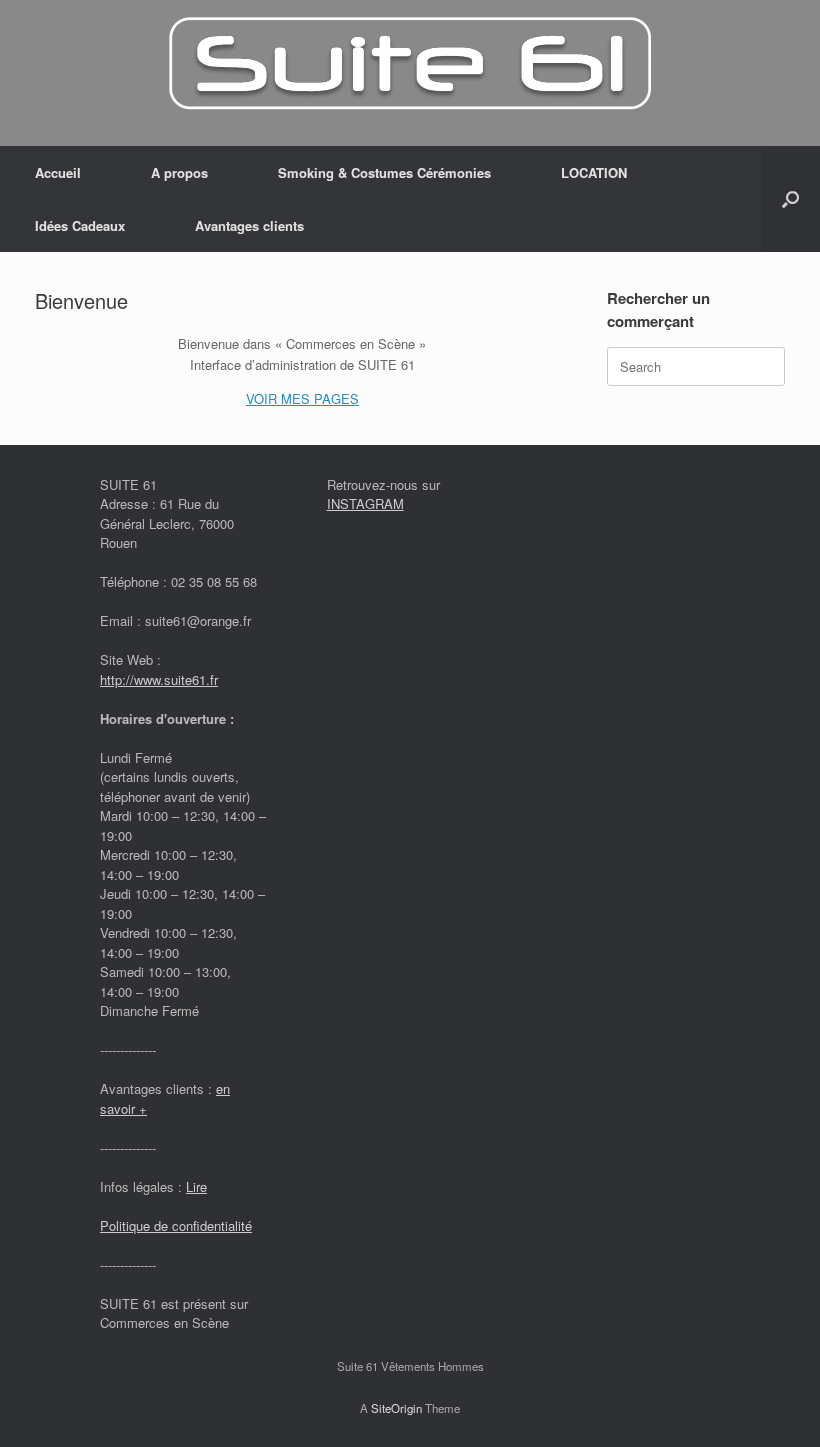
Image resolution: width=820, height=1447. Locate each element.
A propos (179, 172)
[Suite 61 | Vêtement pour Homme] (410, 64)
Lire (196, 1186)
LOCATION (594, 172)
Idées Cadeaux (80, 225)
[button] (790, 199)
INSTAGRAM (365, 503)
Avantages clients (249, 225)
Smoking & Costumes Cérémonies (384, 172)
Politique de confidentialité (176, 1225)
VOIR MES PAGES (302, 398)
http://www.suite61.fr (159, 679)
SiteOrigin (396, 1408)
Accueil (58, 172)
